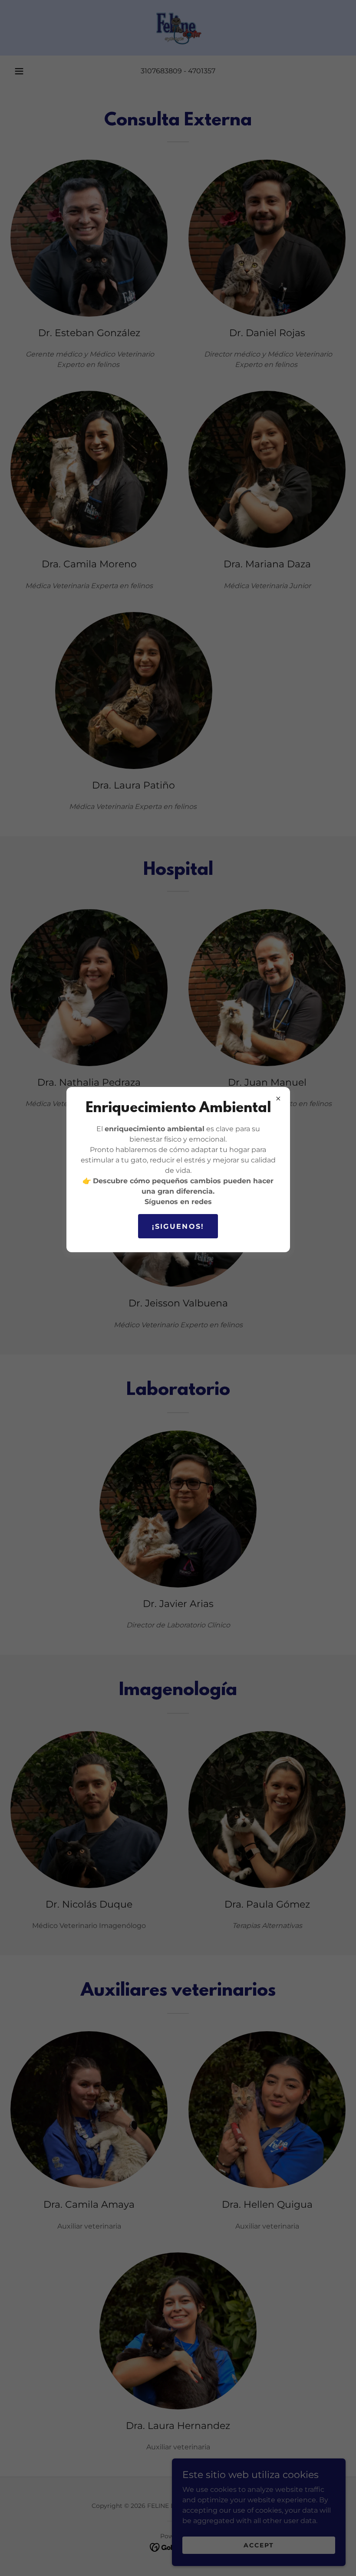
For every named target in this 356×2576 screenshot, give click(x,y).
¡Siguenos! (178, 1226)
